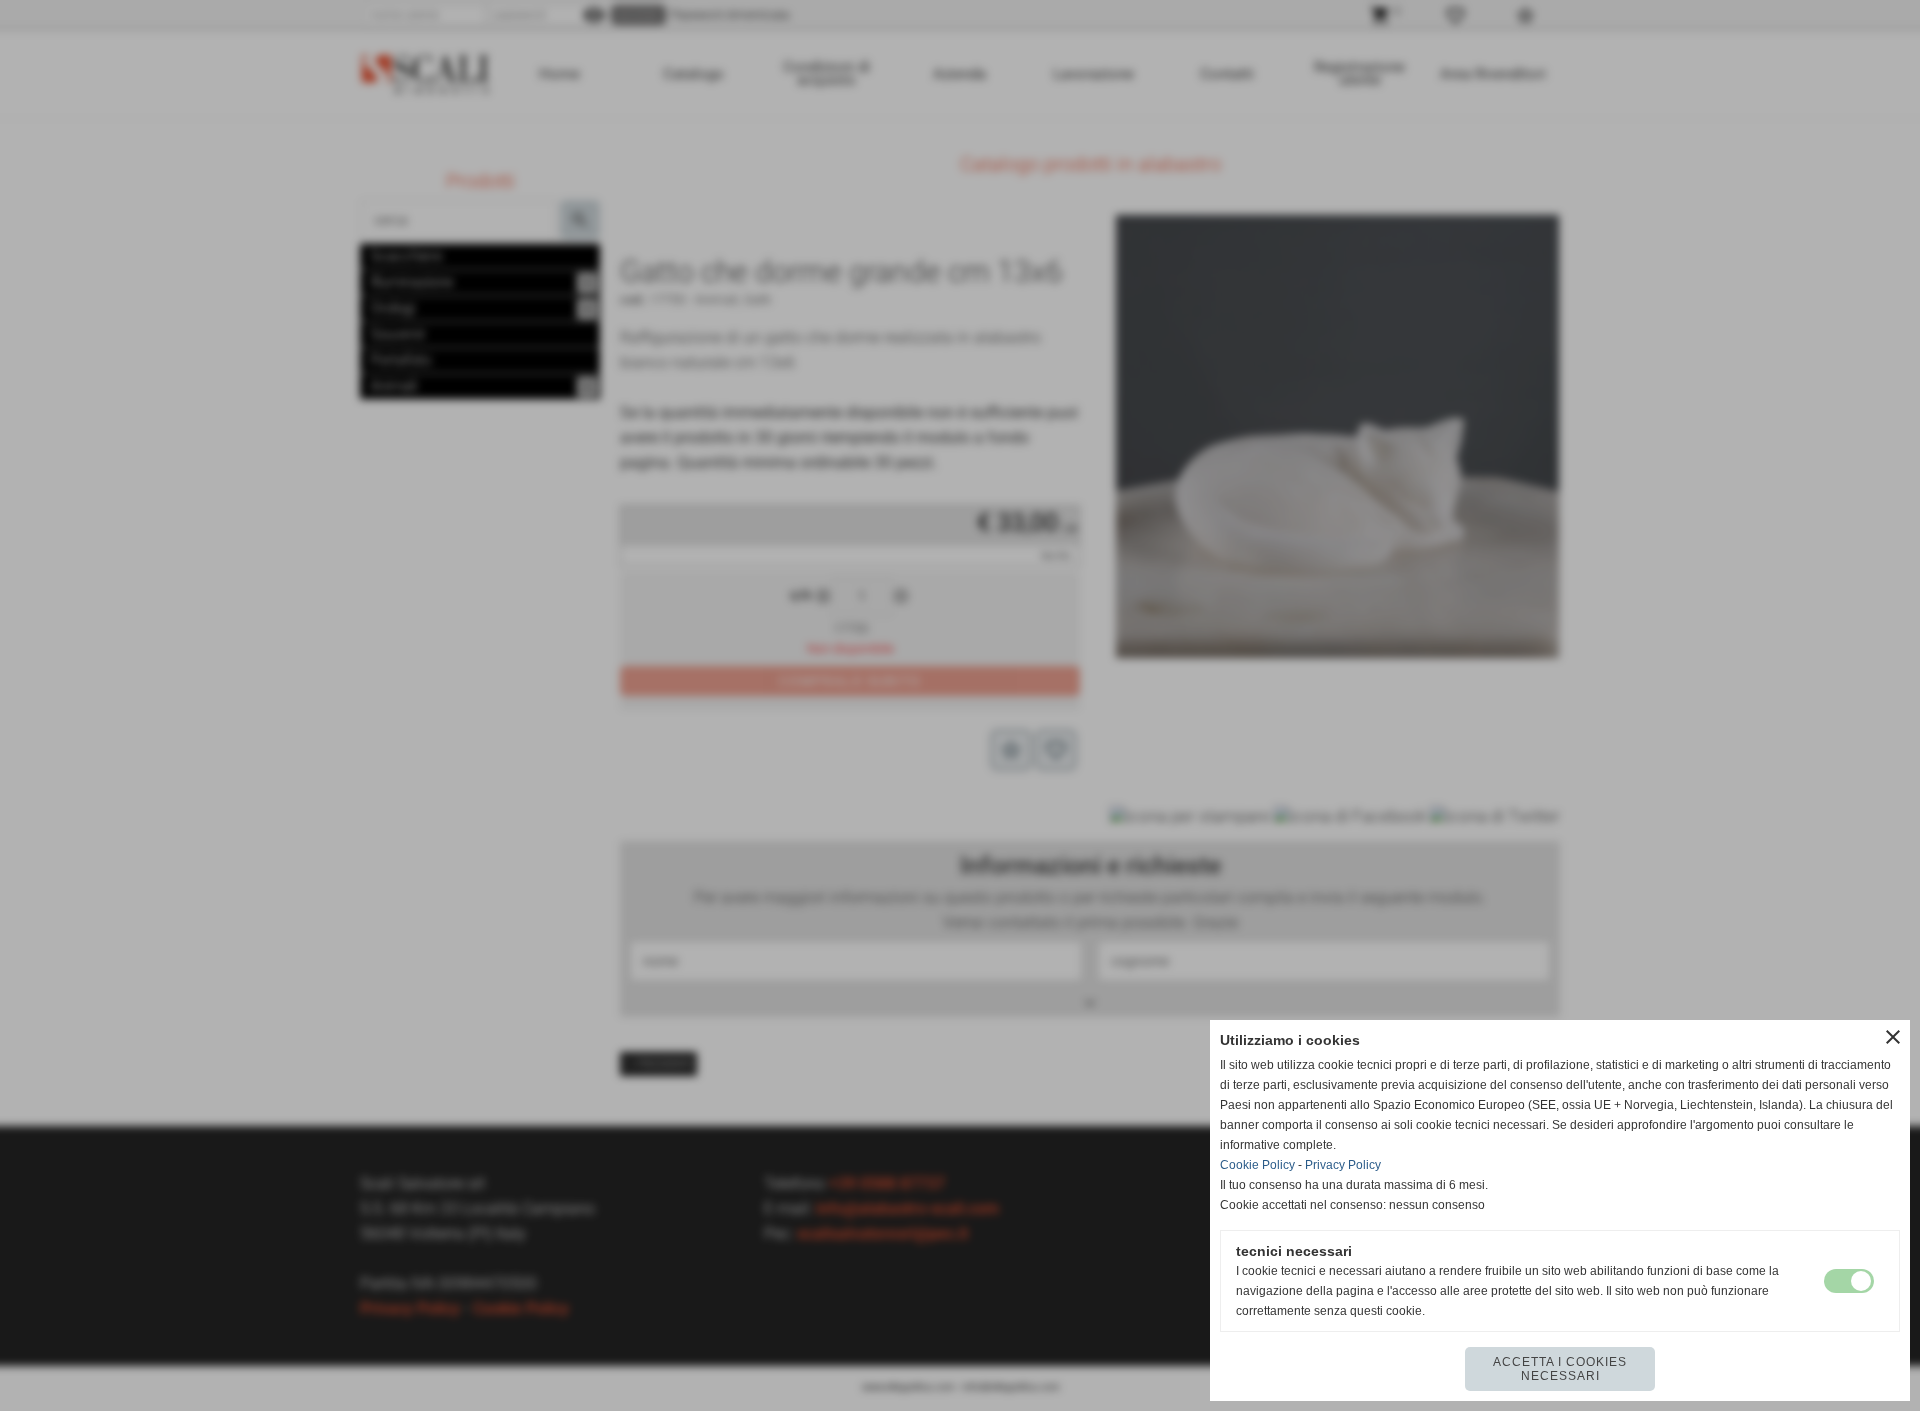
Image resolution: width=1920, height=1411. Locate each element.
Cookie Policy (1257, 1165)
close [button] (1893, 1037)
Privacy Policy (1343, 1165)
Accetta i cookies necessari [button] (1560, 1369)
